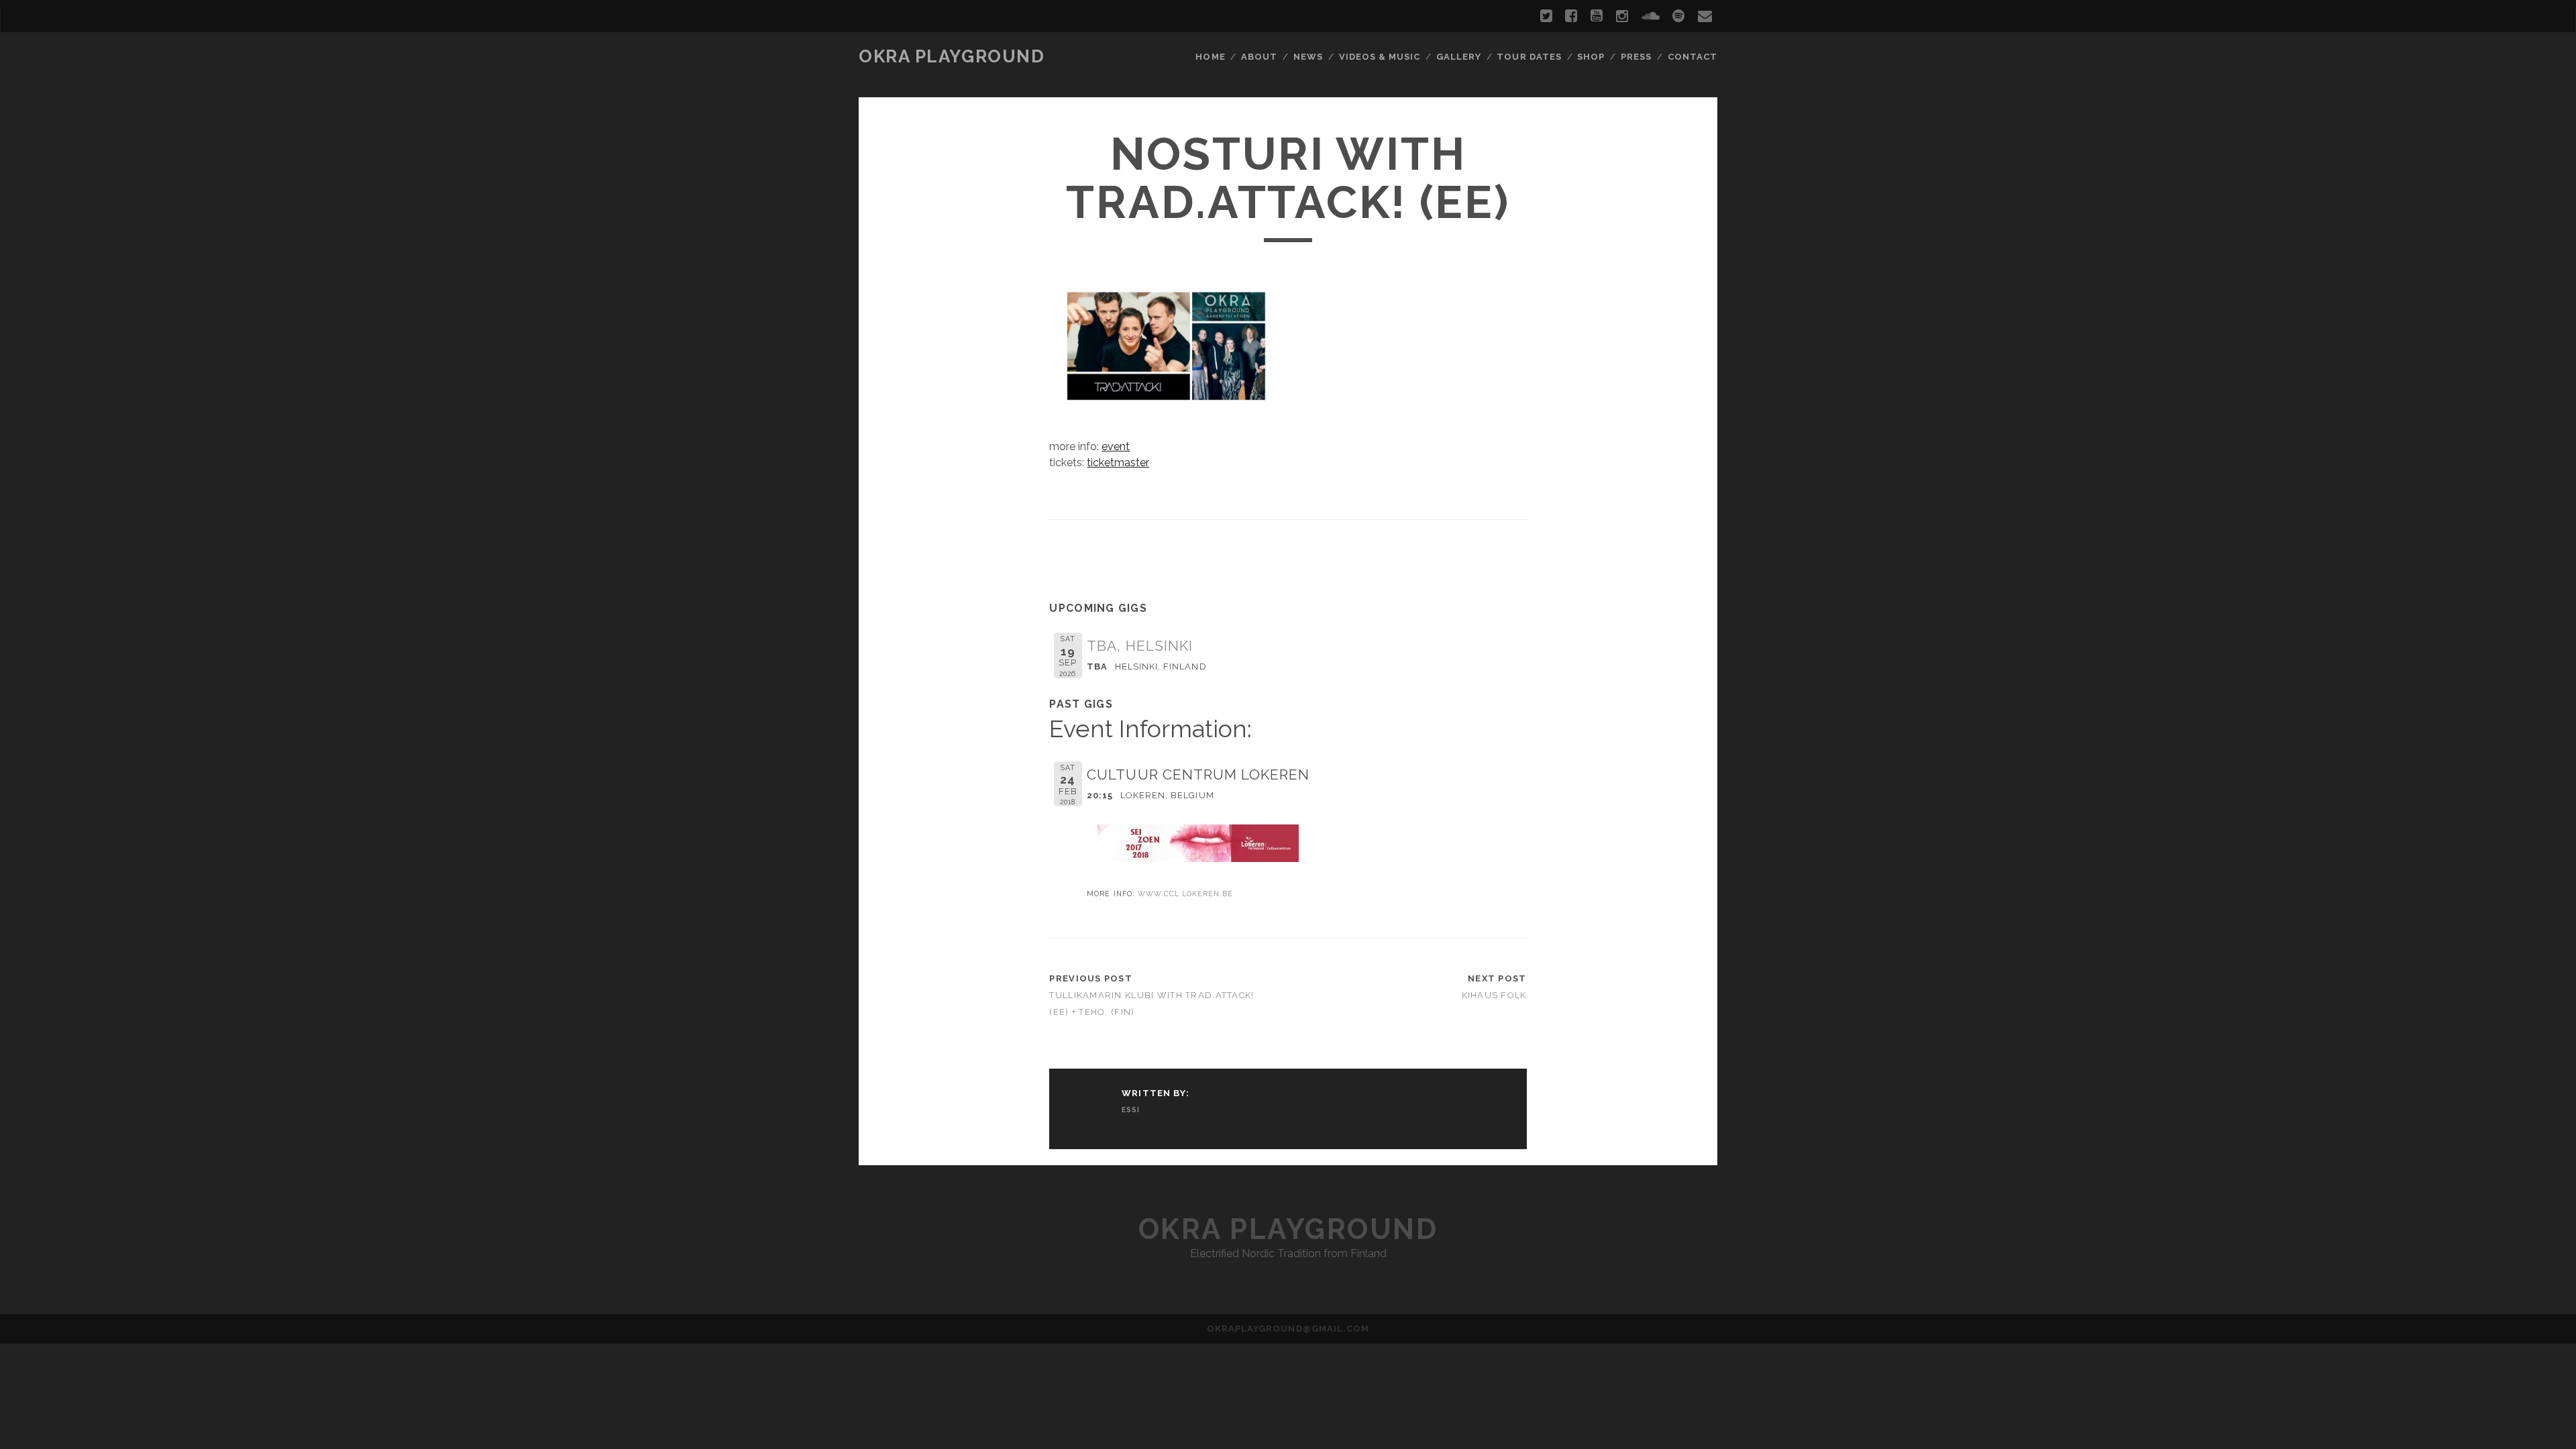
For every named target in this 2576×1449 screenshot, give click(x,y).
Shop (1591, 57)
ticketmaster (1118, 463)
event (1116, 446)
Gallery (1459, 57)
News (1308, 57)
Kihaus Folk (1494, 995)
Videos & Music (1380, 57)
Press (1636, 57)
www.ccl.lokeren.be (1186, 894)
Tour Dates (1529, 57)
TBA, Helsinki (1140, 646)
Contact (1693, 57)
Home (1210, 57)
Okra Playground (952, 56)
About (1259, 57)
